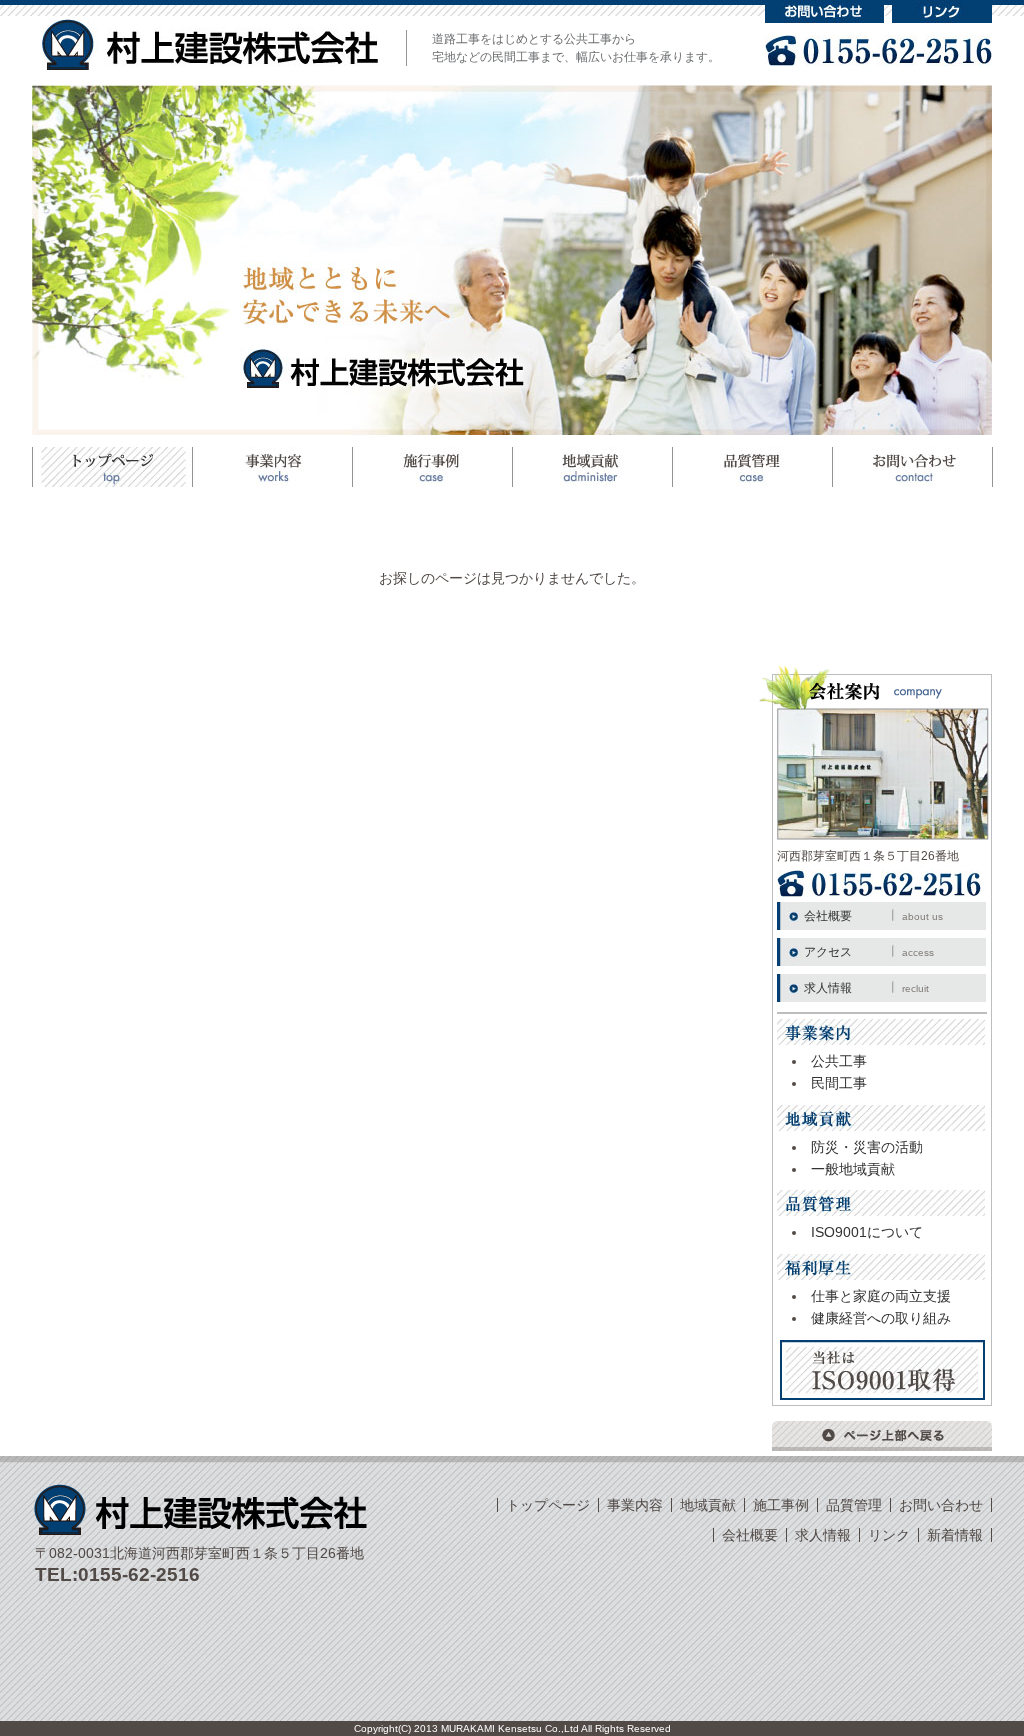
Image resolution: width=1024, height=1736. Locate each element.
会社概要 (873, 916)
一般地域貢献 (853, 1169)
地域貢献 (592, 467)
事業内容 (635, 1505)
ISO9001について (867, 1232)
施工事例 (432, 467)
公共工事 (839, 1061)
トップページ (112, 467)
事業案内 (272, 467)
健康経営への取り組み (881, 1318)
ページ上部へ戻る (882, 1436)
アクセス (869, 952)
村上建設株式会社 (210, 44)
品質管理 (752, 467)
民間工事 (839, 1083)
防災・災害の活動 (867, 1147)
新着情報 (955, 1535)
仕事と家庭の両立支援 (881, 1296)
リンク (942, 11)
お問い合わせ (824, 11)
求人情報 (866, 988)
